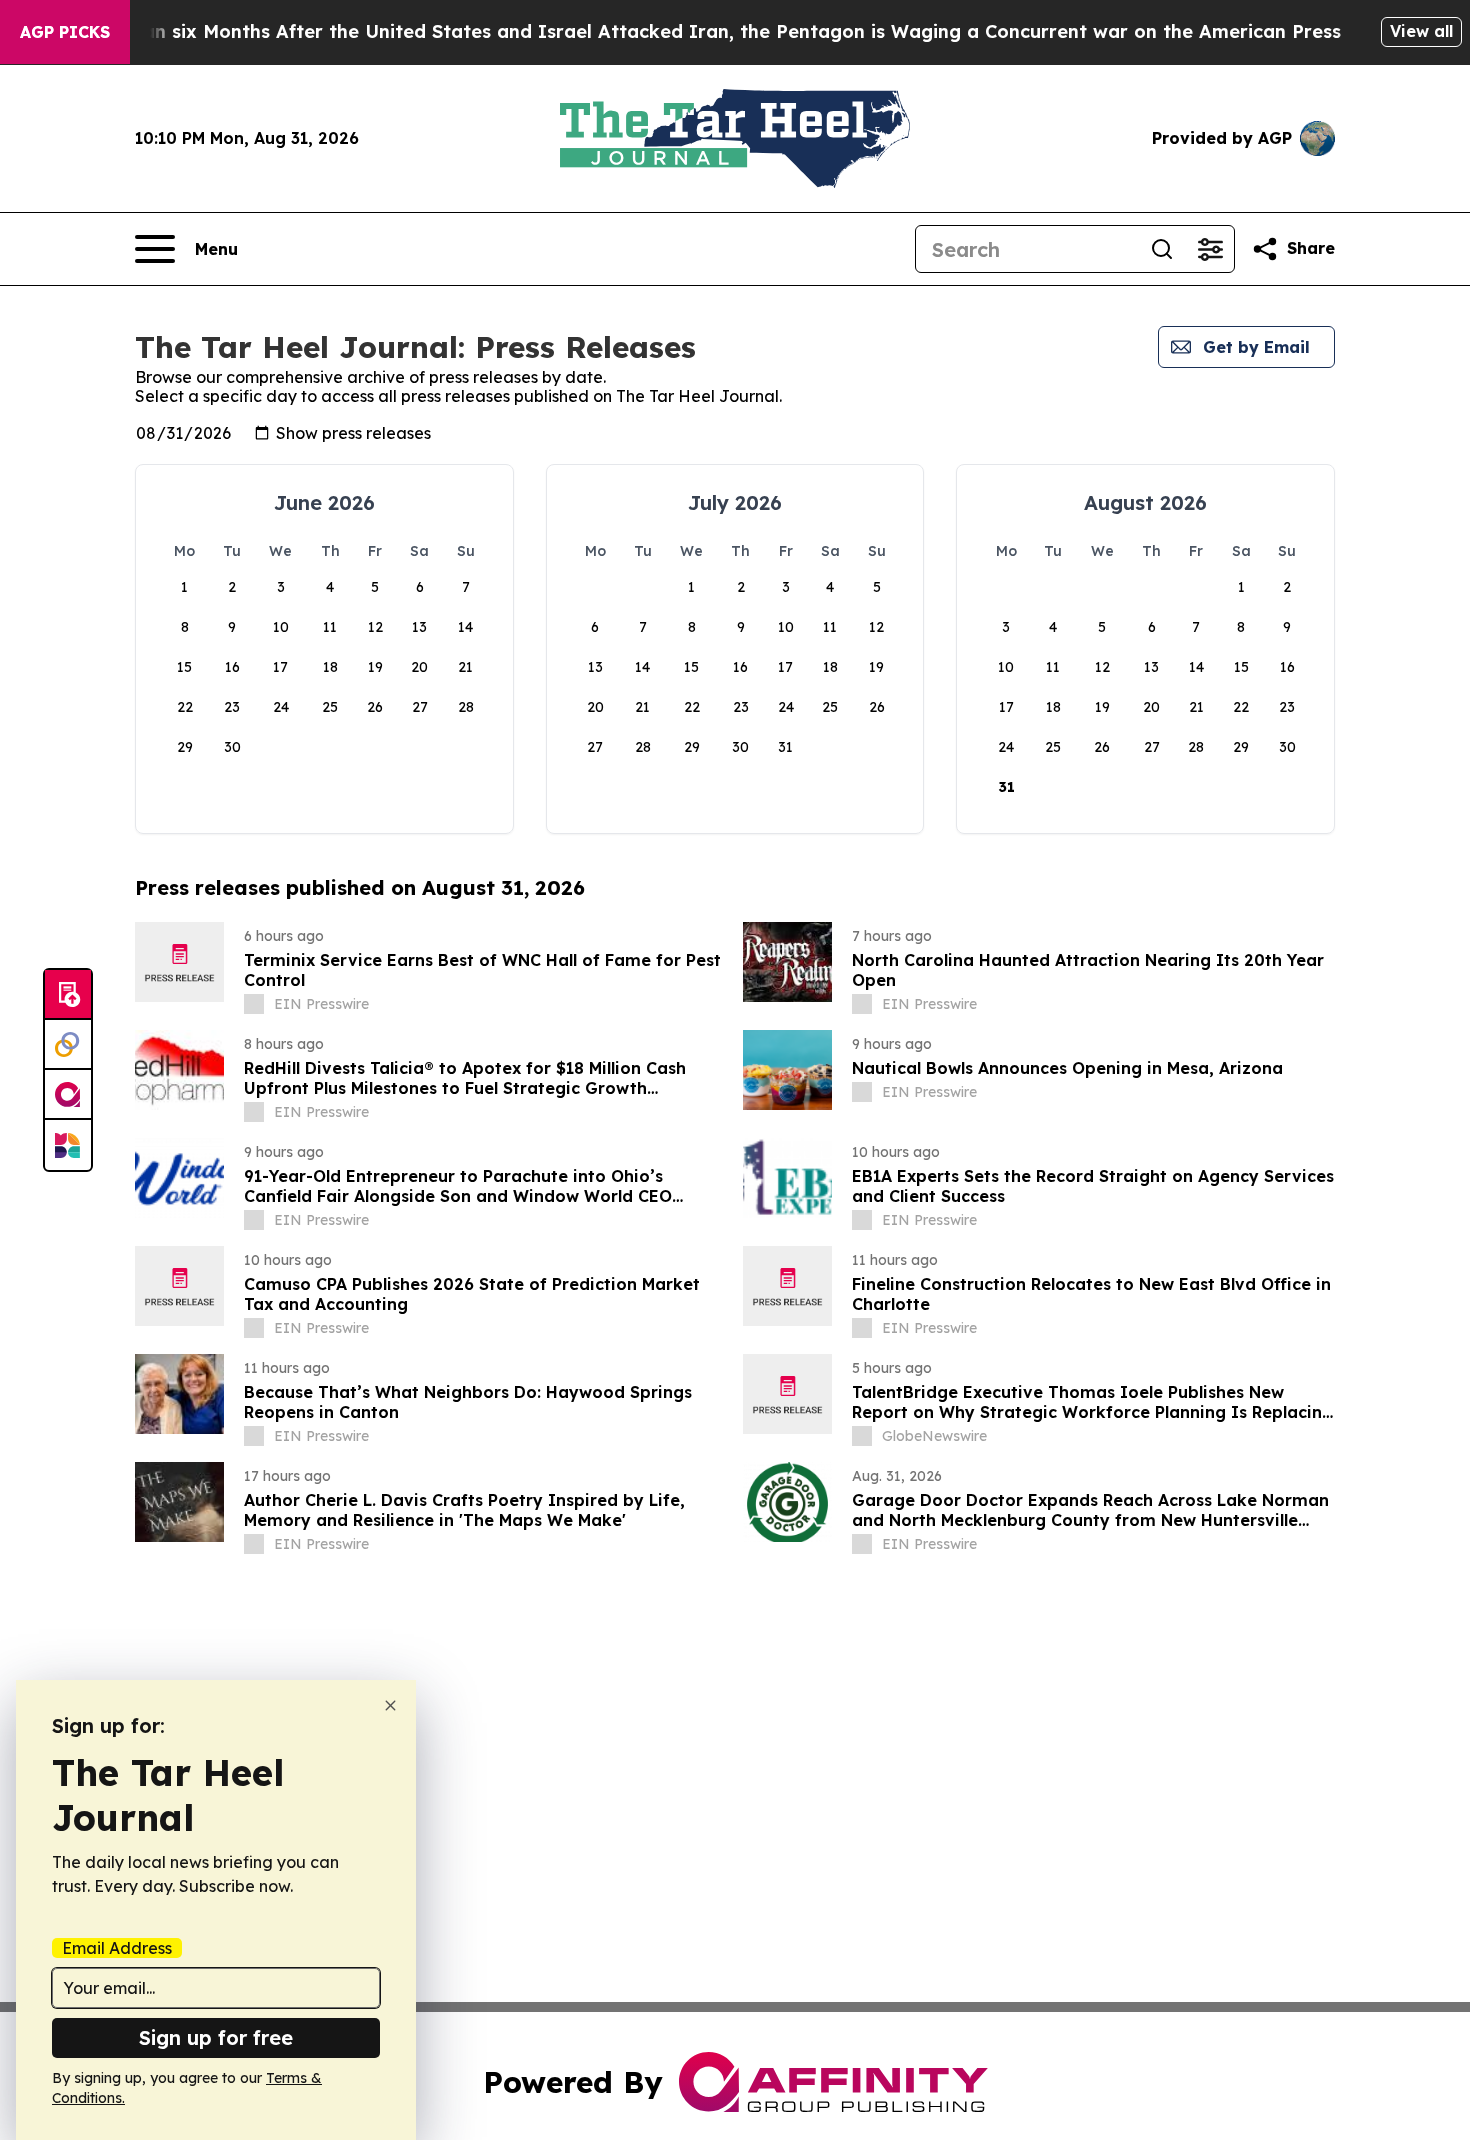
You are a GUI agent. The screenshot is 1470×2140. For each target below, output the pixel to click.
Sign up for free (216, 2037)
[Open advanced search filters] (1210, 249)
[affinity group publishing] (68, 1095)
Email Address (117, 1948)
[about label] (254, 1004)
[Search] (1162, 249)
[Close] (390, 1705)
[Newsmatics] (68, 1145)
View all (1421, 31)
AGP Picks (65, 32)
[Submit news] (68, 995)
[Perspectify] (68, 1045)
